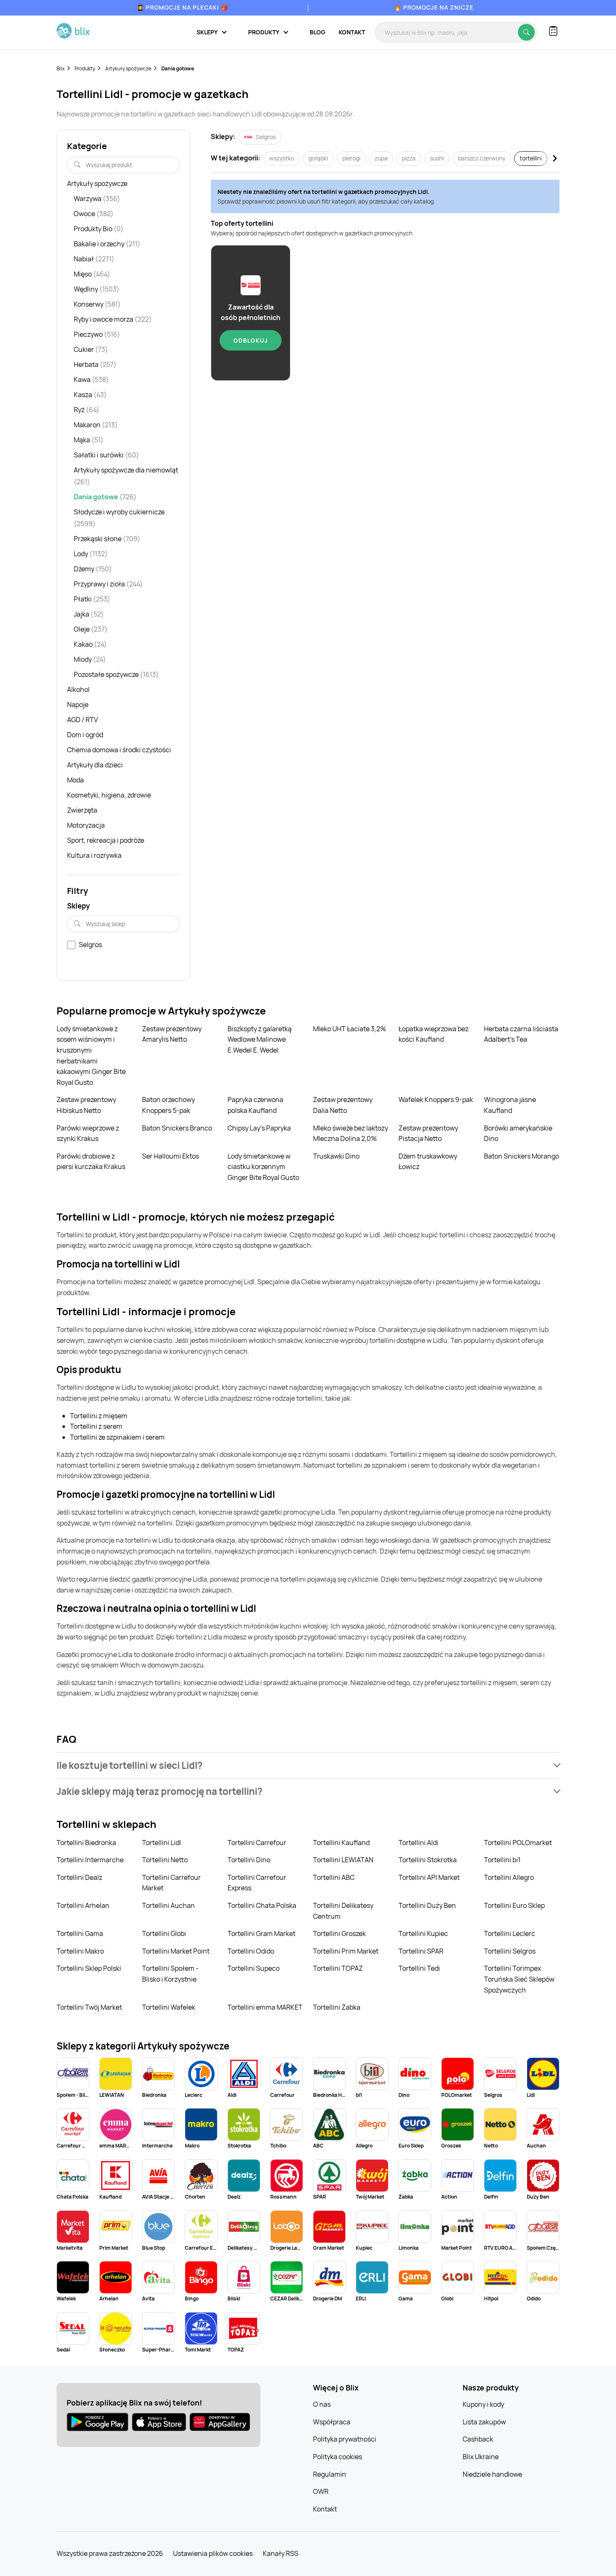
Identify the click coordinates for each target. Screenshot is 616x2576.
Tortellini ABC (334, 1877)
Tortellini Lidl (162, 1843)
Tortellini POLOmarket (518, 1843)
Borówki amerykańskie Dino (518, 1133)
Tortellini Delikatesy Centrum (343, 1911)
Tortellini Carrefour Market (171, 1883)
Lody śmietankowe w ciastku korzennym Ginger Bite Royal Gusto (263, 1167)
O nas (322, 2404)
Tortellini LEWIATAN (343, 1860)
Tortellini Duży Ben (427, 1905)
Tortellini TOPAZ (338, 1968)
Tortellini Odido (251, 1951)
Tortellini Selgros (510, 1951)
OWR (321, 2491)
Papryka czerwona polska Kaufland (255, 1105)
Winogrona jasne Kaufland (510, 1105)
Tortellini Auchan (168, 1905)
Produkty (85, 68)
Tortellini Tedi (419, 1968)
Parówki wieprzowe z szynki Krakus (88, 1133)
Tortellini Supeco (254, 1968)
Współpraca (332, 2422)
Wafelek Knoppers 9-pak (436, 1100)
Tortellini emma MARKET (265, 2007)
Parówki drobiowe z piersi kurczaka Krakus (91, 1162)
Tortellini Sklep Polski (89, 1968)
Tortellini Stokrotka (428, 1860)
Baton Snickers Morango (522, 1156)
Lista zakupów (484, 2422)
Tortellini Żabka (337, 2007)
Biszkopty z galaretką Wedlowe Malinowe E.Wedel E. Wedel (260, 1039)
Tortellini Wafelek (169, 2007)
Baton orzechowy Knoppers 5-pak (168, 1105)
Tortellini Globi (164, 1933)
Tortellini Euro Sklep (514, 1905)
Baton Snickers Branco (177, 1128)
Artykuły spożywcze (128, 68)
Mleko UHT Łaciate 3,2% (349, 1029)
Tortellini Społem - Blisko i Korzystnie (170, 1974)
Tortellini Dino (249, 1860)
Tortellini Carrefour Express (257, 1883)
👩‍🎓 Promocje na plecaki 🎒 (182, 7)
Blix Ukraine (481, 2457)
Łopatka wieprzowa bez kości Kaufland (434, 1034)
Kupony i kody (483, 2404)
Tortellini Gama (80, 1933)
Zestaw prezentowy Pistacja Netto (428, 1133)
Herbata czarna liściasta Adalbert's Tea (521, 1034)
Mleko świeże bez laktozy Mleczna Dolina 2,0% (351, 1133)
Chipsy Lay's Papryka (259, 1128)
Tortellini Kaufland (341, 1843)
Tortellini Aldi (418, 1843)
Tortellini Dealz (79, 1877)
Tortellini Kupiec (423, 1933)
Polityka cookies (338, 2457)
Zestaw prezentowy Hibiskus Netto (86, 1105)
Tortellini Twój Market (89, 2007)
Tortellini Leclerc (510, 1933)
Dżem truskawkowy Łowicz (428, 1162)
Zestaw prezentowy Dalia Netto (343, 1105)
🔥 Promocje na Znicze (434, 7)
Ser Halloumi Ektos (171, 1156)
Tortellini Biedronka (86, 1843)
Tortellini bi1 (502, 1860)
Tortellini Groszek (339, 1933)
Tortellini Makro (80, 1951)
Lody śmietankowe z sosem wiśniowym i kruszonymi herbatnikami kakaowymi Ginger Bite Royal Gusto (91, 1056)
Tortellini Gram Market (261, 1933)
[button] (308, 1765)
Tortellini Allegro (509, 1877)
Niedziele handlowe (492, 2474)
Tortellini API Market (429, 1877)
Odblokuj (251, 340)
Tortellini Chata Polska (262, 1905)
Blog (317, 32)
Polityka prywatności (345, 2439)
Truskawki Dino (336, 1156)
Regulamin (330, 2474)
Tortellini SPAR (421, 1951)
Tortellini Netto (165, 1860)
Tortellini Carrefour (257, 1843)
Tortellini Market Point (176, 1951)
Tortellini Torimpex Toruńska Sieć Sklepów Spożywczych (519, 1979)
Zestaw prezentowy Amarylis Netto (172, 1034)
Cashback (478, 2439)
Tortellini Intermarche (90, 1860)
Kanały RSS (281, 2553)
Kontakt (352, 32)
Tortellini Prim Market (346, 1951)
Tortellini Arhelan (83, 1905)
